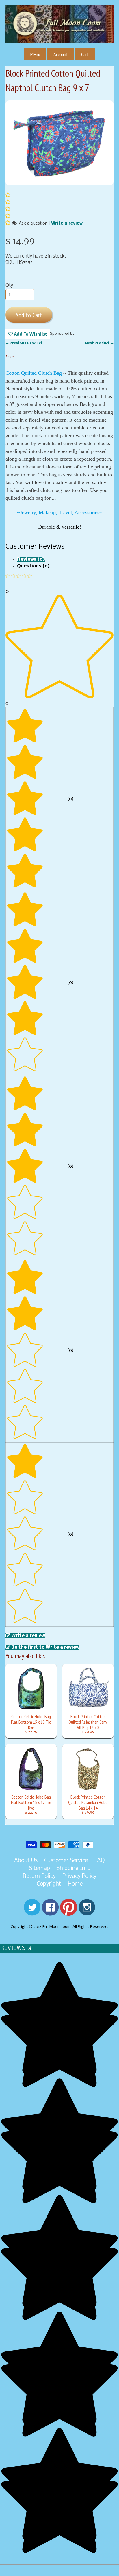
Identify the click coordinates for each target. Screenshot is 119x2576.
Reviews (16, 1948)
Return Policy (39, 1876)
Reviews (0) (31, 559)
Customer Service (66, 1861)
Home (75, 1884)
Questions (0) (33, 566)
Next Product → (99, 343)
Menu (35, 54)
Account (61, 54)
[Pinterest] (69, 1912)
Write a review (67, 223)
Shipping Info (74, 1869)
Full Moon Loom (57, 1927)
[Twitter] (32, 1912)
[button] (8, 223)
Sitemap (39, 1869)
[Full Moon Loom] (59, 32)
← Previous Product (24, 343)
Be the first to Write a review (45, 1647)
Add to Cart (29, 315)
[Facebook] (50, 1912)
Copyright (49, 1884)
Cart (85, 54)
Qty (9, 285)
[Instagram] (87, 1912)
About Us (26, 1861)
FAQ (100, 1861)
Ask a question (33, 223)
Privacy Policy (79, 1876)
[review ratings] (8, 209)
